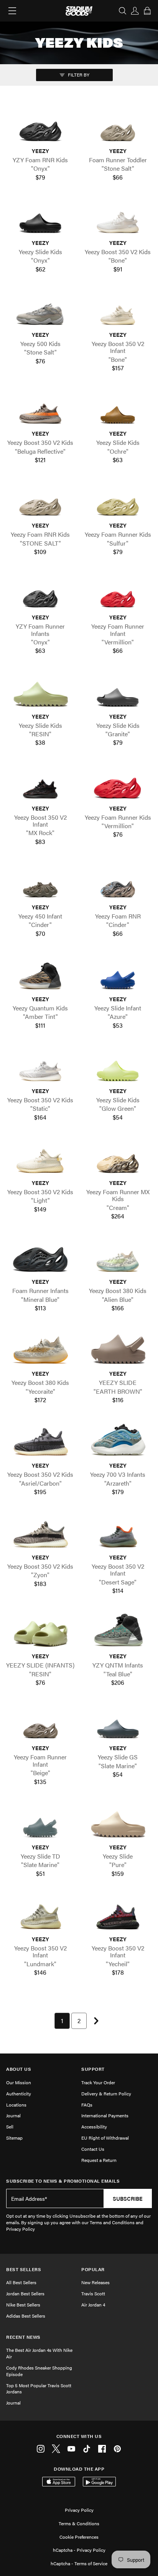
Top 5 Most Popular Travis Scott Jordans (39, 2389)
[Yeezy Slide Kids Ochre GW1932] (118, 409)
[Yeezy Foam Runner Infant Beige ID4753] (40, 1724)
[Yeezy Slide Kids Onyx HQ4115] (40, 218)
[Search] (123, 11)
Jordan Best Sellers (25, 2293)
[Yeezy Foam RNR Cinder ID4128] (118, 883)
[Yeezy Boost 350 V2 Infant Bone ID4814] (118, 310)
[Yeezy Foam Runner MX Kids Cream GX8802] (118, 1158)
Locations (16, 2105)
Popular (93, 2269)
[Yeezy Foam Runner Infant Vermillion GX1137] (118, 593)
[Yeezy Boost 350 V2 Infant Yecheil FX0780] (118, 1915)
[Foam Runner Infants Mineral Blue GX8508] (40, 1257)
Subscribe (128, 2198)
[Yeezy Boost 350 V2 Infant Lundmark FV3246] (40, 1915)
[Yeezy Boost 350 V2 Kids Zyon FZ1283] (40, 1533)
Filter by (78, 75)
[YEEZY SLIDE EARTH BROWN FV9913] (118, 1349)
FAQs (87, 2105)
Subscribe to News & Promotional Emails (63, 2181)
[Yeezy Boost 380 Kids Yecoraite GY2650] (40, 1349)
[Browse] (12, 11)
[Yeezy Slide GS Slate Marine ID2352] (118, 1724)
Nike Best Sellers (23, 2305)
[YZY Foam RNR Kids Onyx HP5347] (40, 126)
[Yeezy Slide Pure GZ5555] (118, 1823)
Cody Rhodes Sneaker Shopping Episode (39, 2371)
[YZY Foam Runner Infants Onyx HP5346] (40, 593)
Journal (13, 2115)
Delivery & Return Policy (106, 2093)
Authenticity (19, 2093)
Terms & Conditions (79, 2523)
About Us (19, 2069)
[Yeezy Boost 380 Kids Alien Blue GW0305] (118, 1257)
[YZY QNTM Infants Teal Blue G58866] (118, 1632)
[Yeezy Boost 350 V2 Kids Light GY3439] (40, 1158)
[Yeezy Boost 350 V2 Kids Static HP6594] (40, 1066)
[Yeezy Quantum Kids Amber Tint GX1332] (40, 974)
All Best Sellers (21, 2282)
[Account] (135, 11)
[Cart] (147, 11)
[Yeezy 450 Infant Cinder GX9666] (40, 883)
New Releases (95, 2282)
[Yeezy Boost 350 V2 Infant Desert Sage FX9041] (118, 1533)
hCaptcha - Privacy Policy (79, 2550)
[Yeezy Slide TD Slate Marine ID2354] (40, 1823)
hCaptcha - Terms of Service (79, 2563)
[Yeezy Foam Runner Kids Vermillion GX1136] (118, 784)
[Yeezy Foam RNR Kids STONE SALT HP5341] (40, 501)
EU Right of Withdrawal (105, 2138)
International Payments (105, 2115)
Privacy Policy (79, 2510)
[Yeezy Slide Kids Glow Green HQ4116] (118, 1066)
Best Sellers (24, 2269)
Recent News (23, 2337)
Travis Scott (93, 2293)
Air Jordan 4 (93, 2305)
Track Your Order (98, 2082)
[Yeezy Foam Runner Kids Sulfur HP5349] (118, 501)
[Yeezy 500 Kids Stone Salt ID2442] (40, 310)
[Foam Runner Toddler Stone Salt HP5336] (118, 126)
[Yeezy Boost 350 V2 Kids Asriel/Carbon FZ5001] (40, 1441)
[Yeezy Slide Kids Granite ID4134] (118, 692)
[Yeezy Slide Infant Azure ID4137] (118, 974)
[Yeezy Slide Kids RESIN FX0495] (40, 692)
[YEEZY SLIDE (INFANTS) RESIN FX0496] (40, 1632)
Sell (10, 2127)
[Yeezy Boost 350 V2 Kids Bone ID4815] (118, 218)
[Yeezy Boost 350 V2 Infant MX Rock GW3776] (40, 784)
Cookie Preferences (79, 2537)
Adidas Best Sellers (26, 2316)
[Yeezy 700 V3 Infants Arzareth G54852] (118, 1441)
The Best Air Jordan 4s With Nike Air (39, 2353)
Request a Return (99, 2160)
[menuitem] (62, 2021)
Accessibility (94, 2127)
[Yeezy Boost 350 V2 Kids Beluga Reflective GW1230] (40, 409)
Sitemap (14, 2138)
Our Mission (19, 2082)
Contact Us (93, 2149)
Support (93, 2069)
